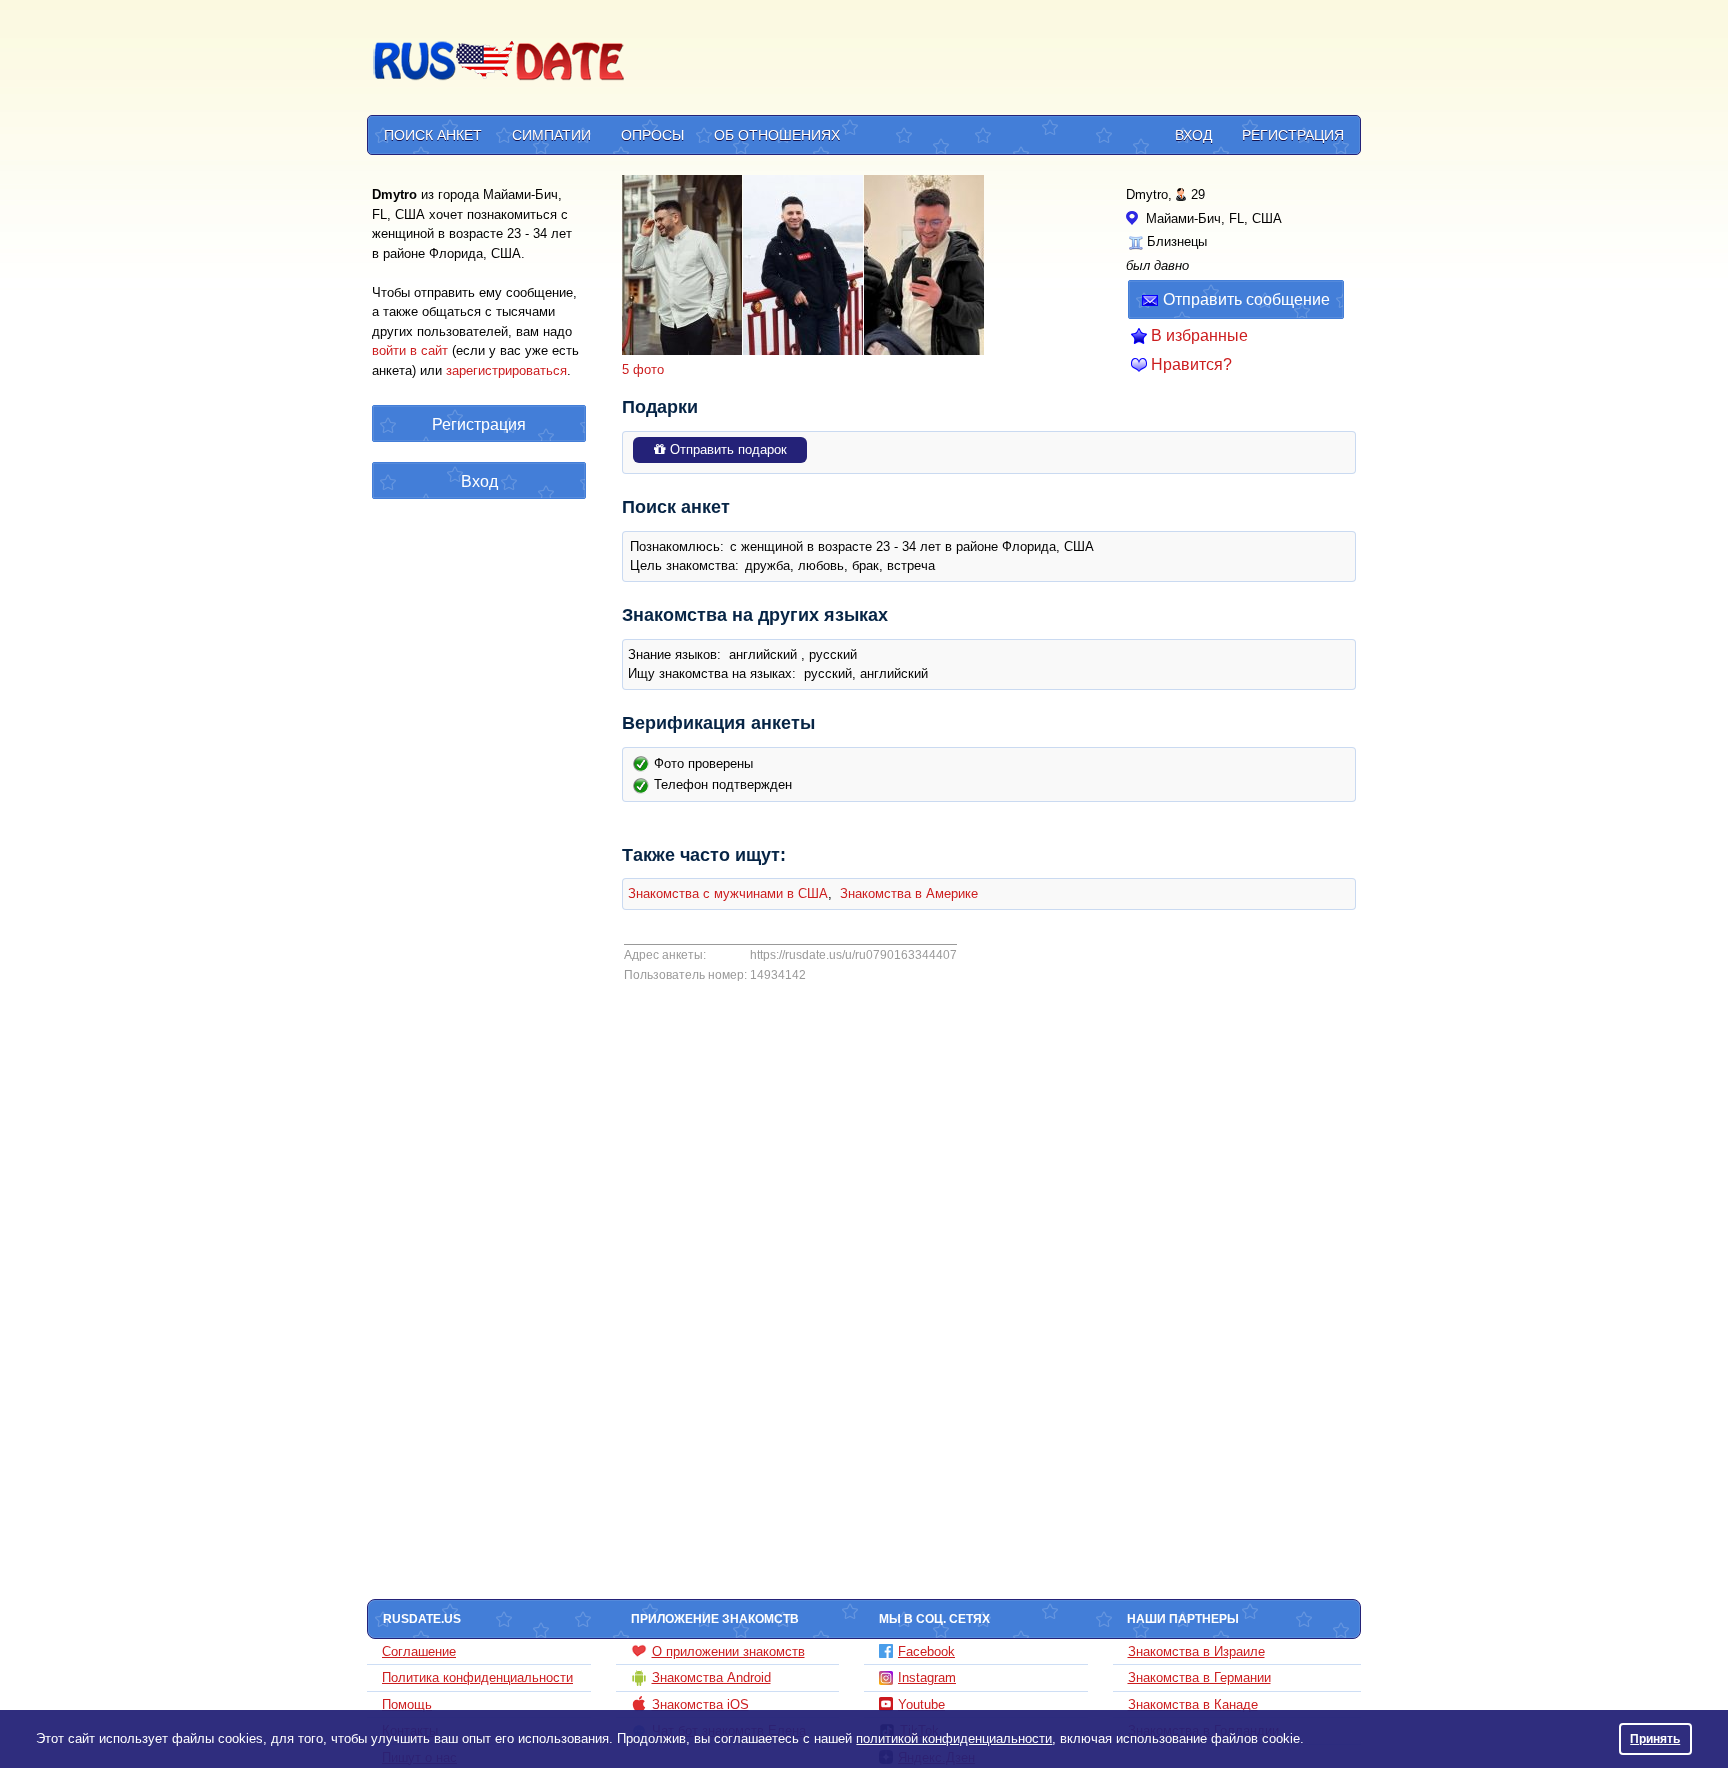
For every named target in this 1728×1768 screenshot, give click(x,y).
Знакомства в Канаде (1193, 1704)
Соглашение (419, 1651)
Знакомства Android (711, 1677)
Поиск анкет (433, 135)
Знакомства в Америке (909, 893)
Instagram (927, 1677)
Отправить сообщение (1246, 299)
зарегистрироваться (506, 370)
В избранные (1199, 335)
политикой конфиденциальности (954, 1738)
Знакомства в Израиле (1196, 1651)
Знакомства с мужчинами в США (728, 893)
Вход (1193, 135)
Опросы (652, 135)
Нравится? (1191, 364)
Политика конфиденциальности (477, 1677)
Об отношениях (777, 135)
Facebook (926, 1651)
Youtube (921, 1704)
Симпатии (551, 135)
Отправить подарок (726, 449)
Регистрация (1293, 135)
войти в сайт (410, 350)
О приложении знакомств (728, 1651)
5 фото (643, 369)
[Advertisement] (996, 61)
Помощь (407, 1704)
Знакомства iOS (700, 1704)
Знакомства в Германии (1199, 1677)
